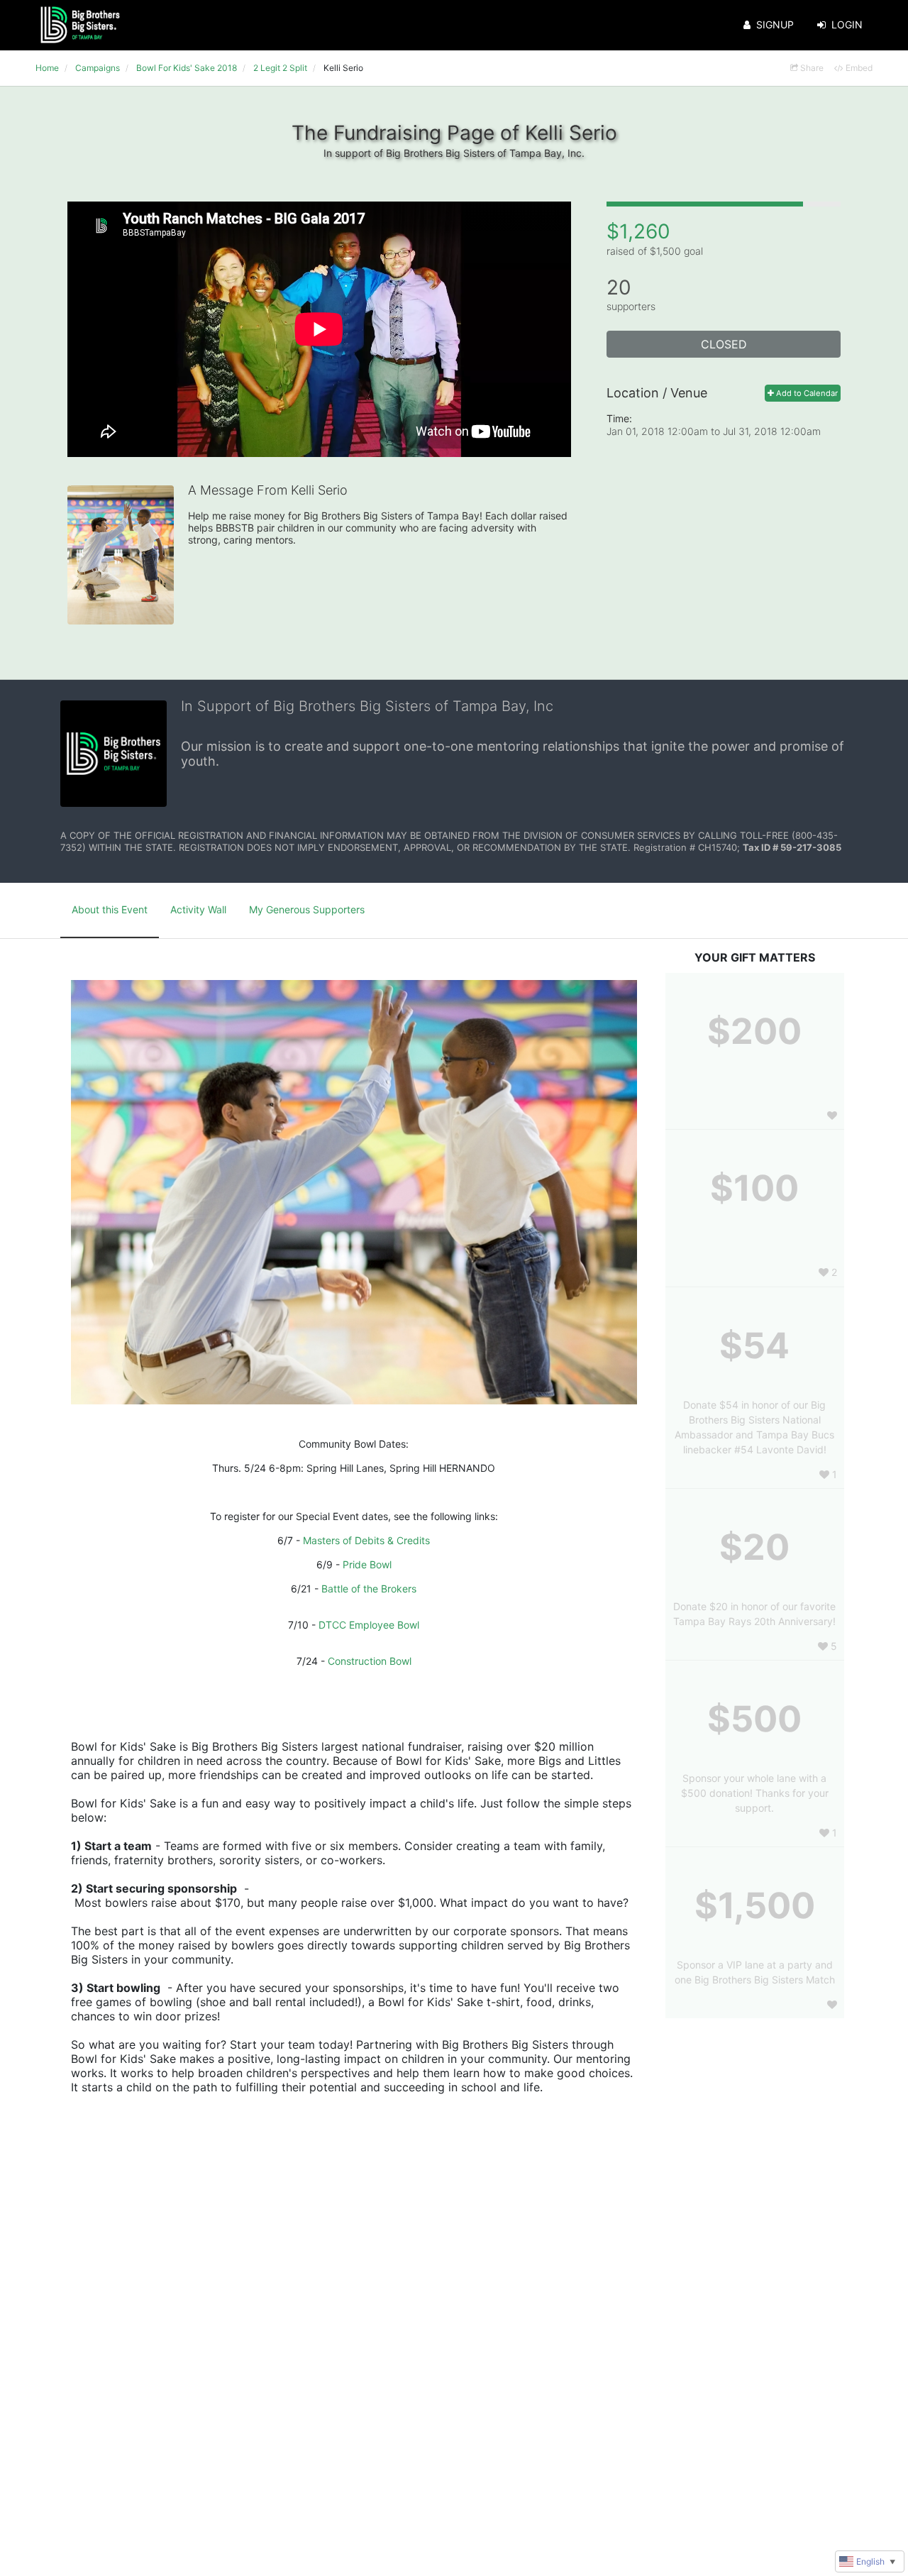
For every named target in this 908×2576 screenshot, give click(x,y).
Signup (775, 24)
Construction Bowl (370, 1661)
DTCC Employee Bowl (369, 1625)
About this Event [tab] (110, 909)
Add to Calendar (806, 393)
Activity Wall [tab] (198, 909)
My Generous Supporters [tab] (307, 909)
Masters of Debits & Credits (366, 1540)
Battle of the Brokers (369, 1589)
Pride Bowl (367, 1564)
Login (847, 24)
